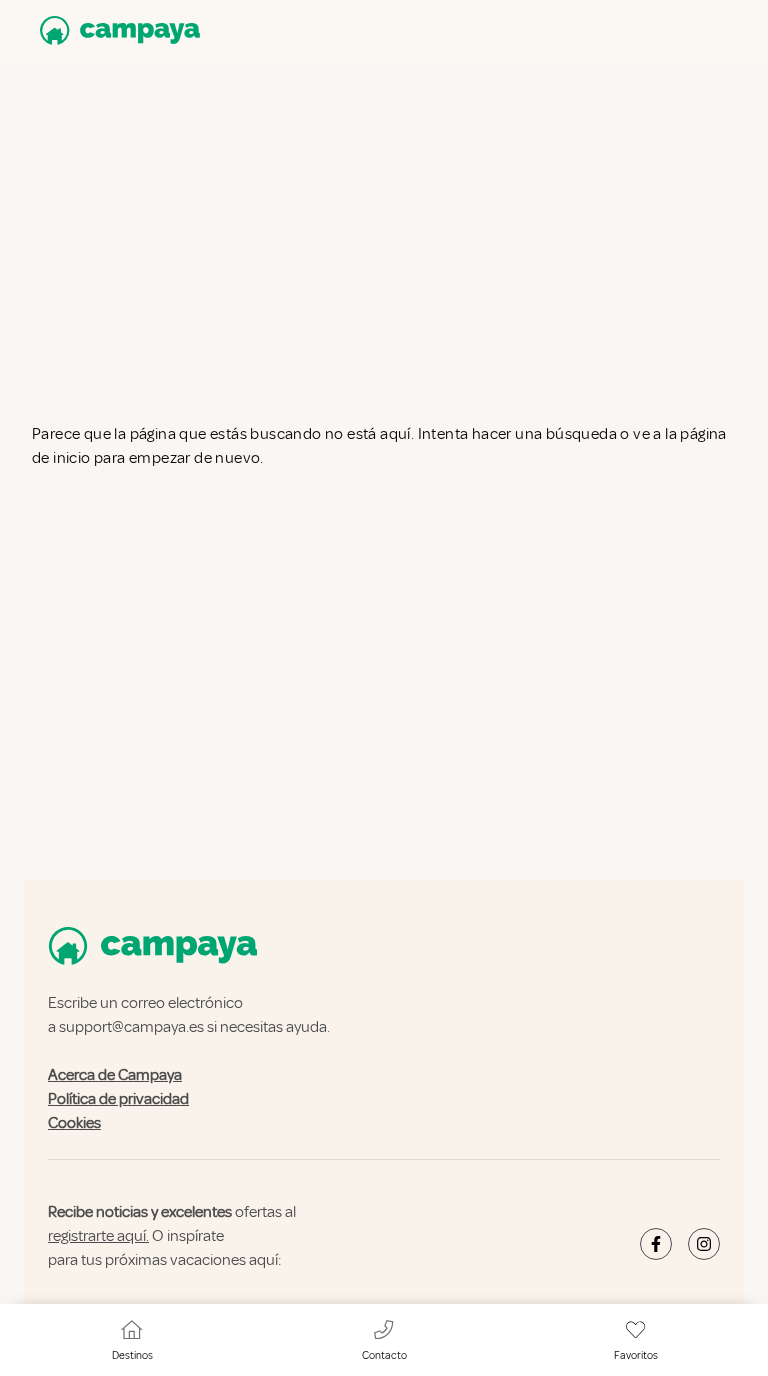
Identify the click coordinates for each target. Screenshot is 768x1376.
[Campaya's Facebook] (656, 1244)
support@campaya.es (131, 1027)
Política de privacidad (118, 1099)
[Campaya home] (116, 30)
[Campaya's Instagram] (704, 1244)
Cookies (74, 1123)
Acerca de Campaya (115, 1075)
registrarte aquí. (98, 1236)
